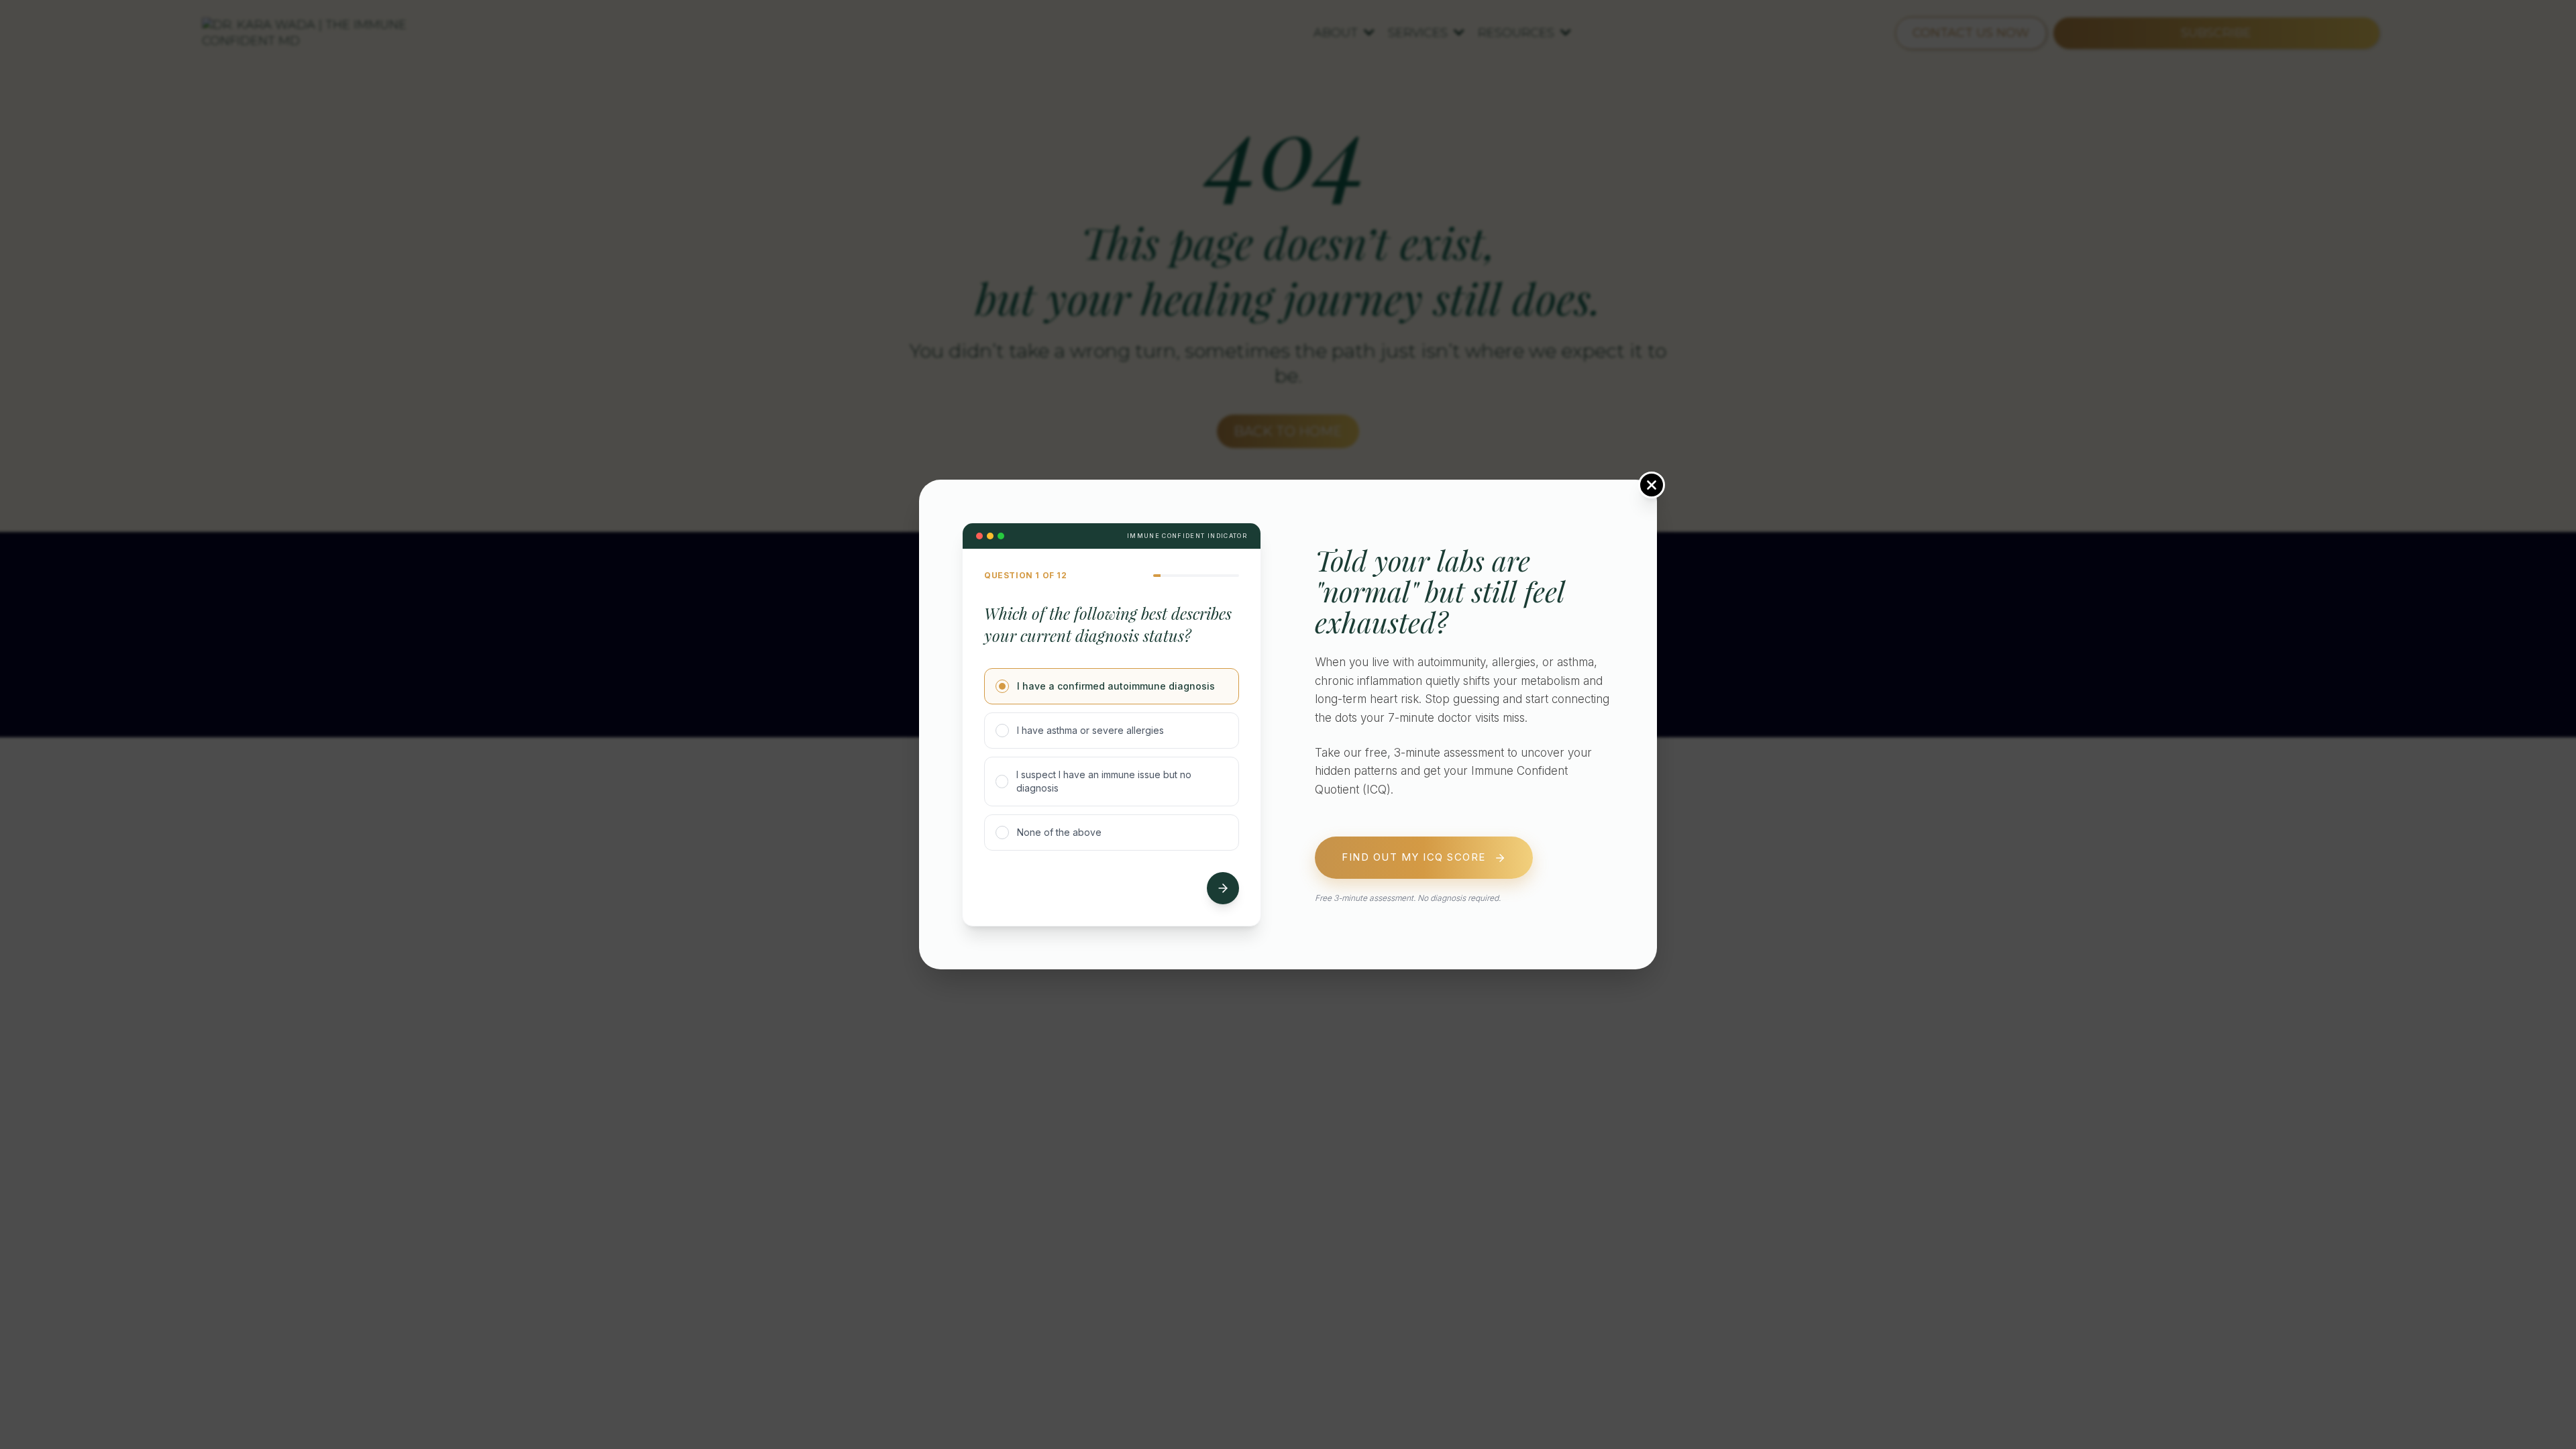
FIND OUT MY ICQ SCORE (1414, 858)
